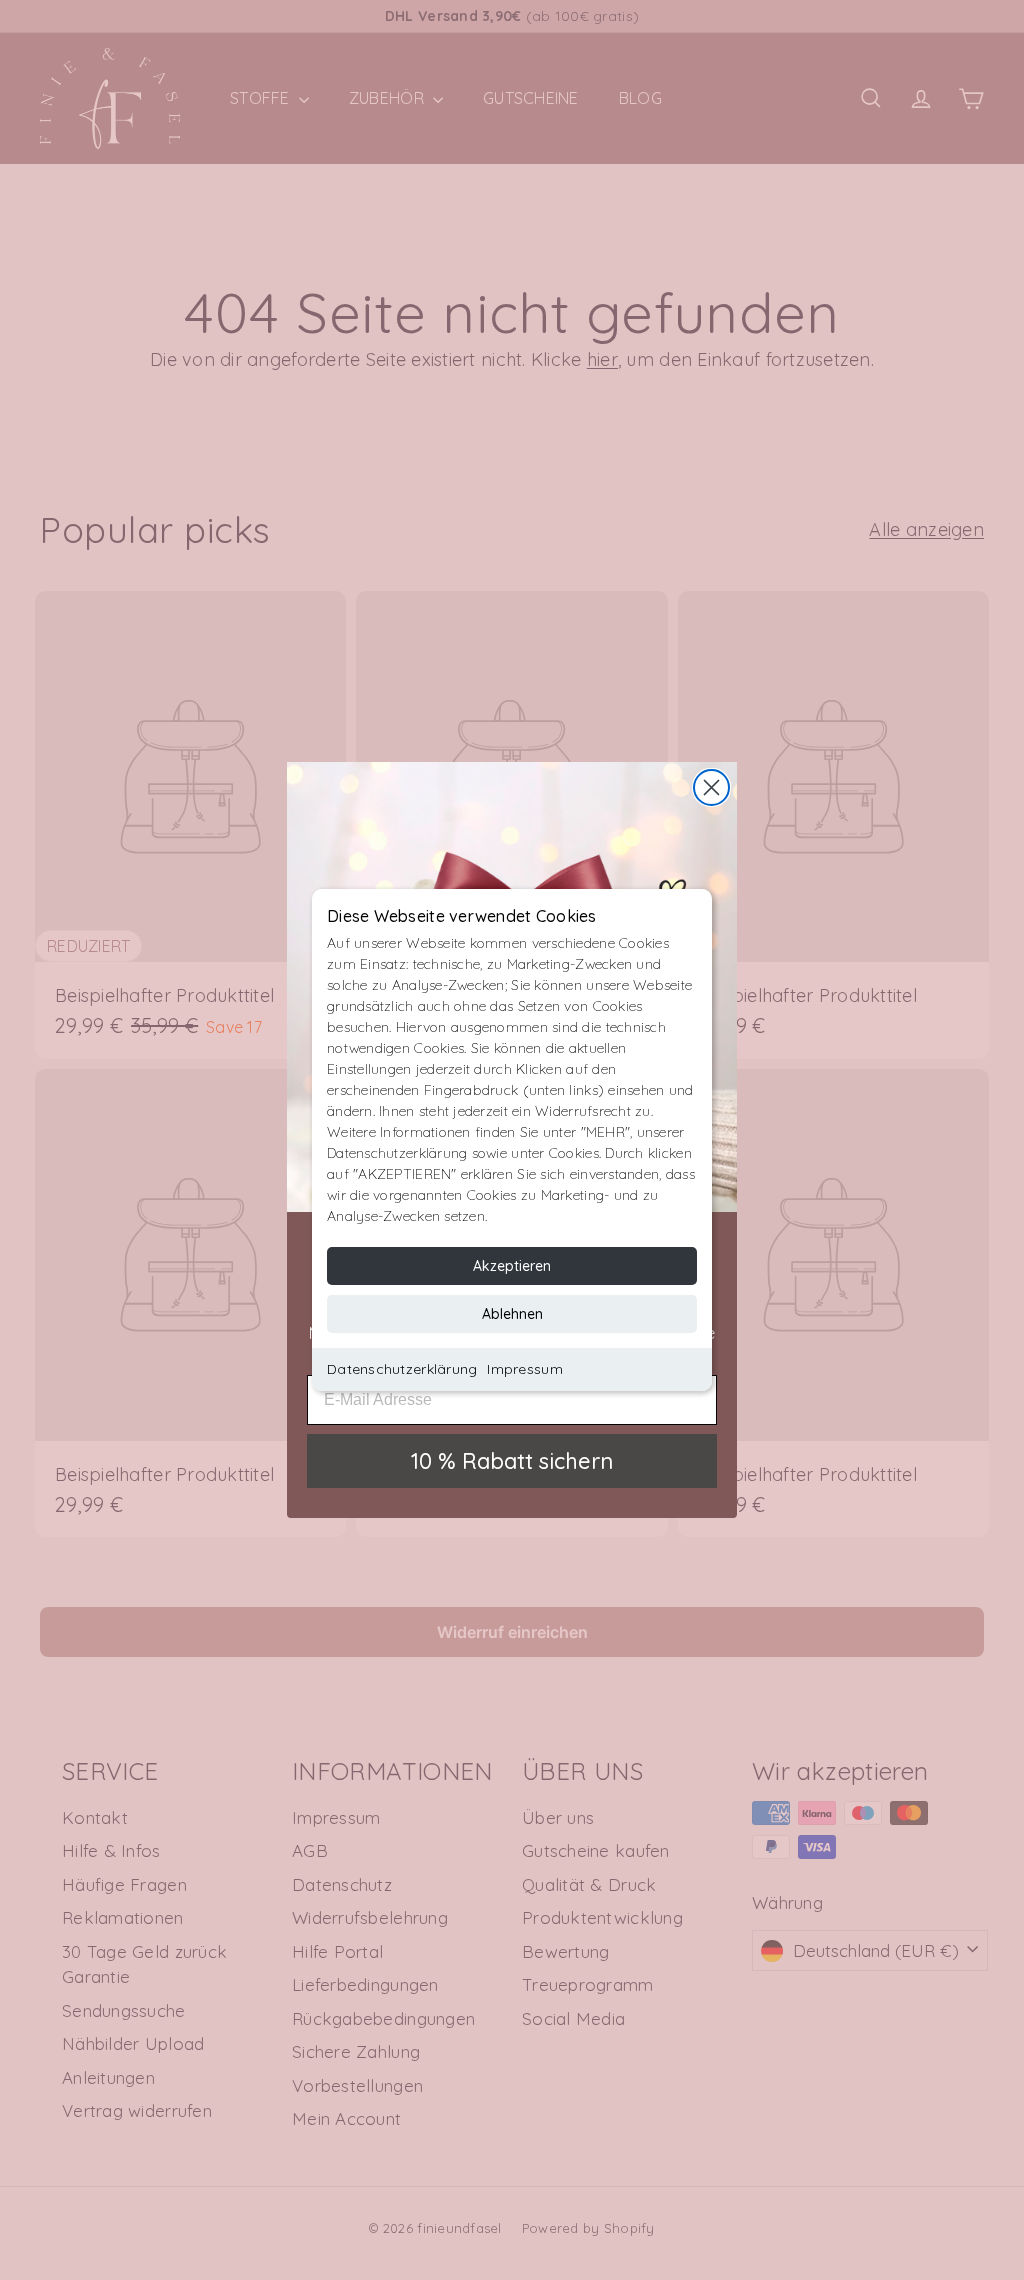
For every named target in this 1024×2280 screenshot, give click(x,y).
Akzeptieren (512, 1266)
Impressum (524, 1369)
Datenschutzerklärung (402, 1369)
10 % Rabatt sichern (512, 1461)
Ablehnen (512, 1314)
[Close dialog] (711, 787)
